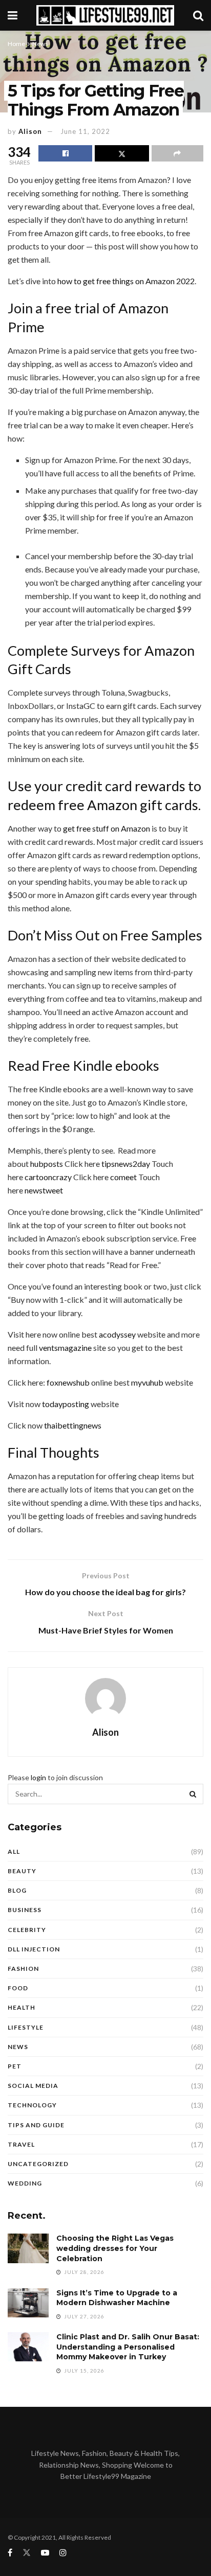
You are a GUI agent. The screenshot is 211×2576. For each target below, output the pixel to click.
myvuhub (147, 1382)
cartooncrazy (48, 1177)
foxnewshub (68, 1382)
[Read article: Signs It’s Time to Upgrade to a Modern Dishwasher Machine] (28, 2303)
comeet (123, 1177)
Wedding (25, 2183)
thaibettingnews (73, 1425)
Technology (32, 2105)
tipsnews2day (126, 1164)
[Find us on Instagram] (63, 2553)
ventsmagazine (65, 1348)
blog (17, 1890)
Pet (15, 2066)
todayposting (66, 1404)
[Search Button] (198, 15)
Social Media (33, 2086)
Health (22, 2007)
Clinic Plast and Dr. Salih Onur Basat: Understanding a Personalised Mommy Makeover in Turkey (128, 2347)
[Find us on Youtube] (45, 2553)
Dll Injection (34, 1949)
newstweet (44, 1190)
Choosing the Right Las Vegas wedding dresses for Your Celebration (115, 2248)
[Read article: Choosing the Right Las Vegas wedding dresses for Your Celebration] (28, 2248)
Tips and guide (36, 2125)
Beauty (22, 1871)
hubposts (47, 1164)
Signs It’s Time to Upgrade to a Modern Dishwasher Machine (117, 2298)
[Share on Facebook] (65, 153)
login (38, 1777)
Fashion (23, 1969)
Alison (30, 131)
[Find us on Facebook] (10, 2553)
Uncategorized (38, 2164)
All (14, 1851)
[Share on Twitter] (122, 153)
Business (25, 1910)
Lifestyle (26, 2027)
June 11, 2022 (85, 131)
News (40, 44)
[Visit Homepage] (105, 15)
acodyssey (117, 1334)
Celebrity (27, 1930)
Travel (21, 2144)
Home (16, 44)
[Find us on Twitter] (27, 2553)
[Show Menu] (13, 15)
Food (18, 1988)
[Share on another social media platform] (177, 153)
